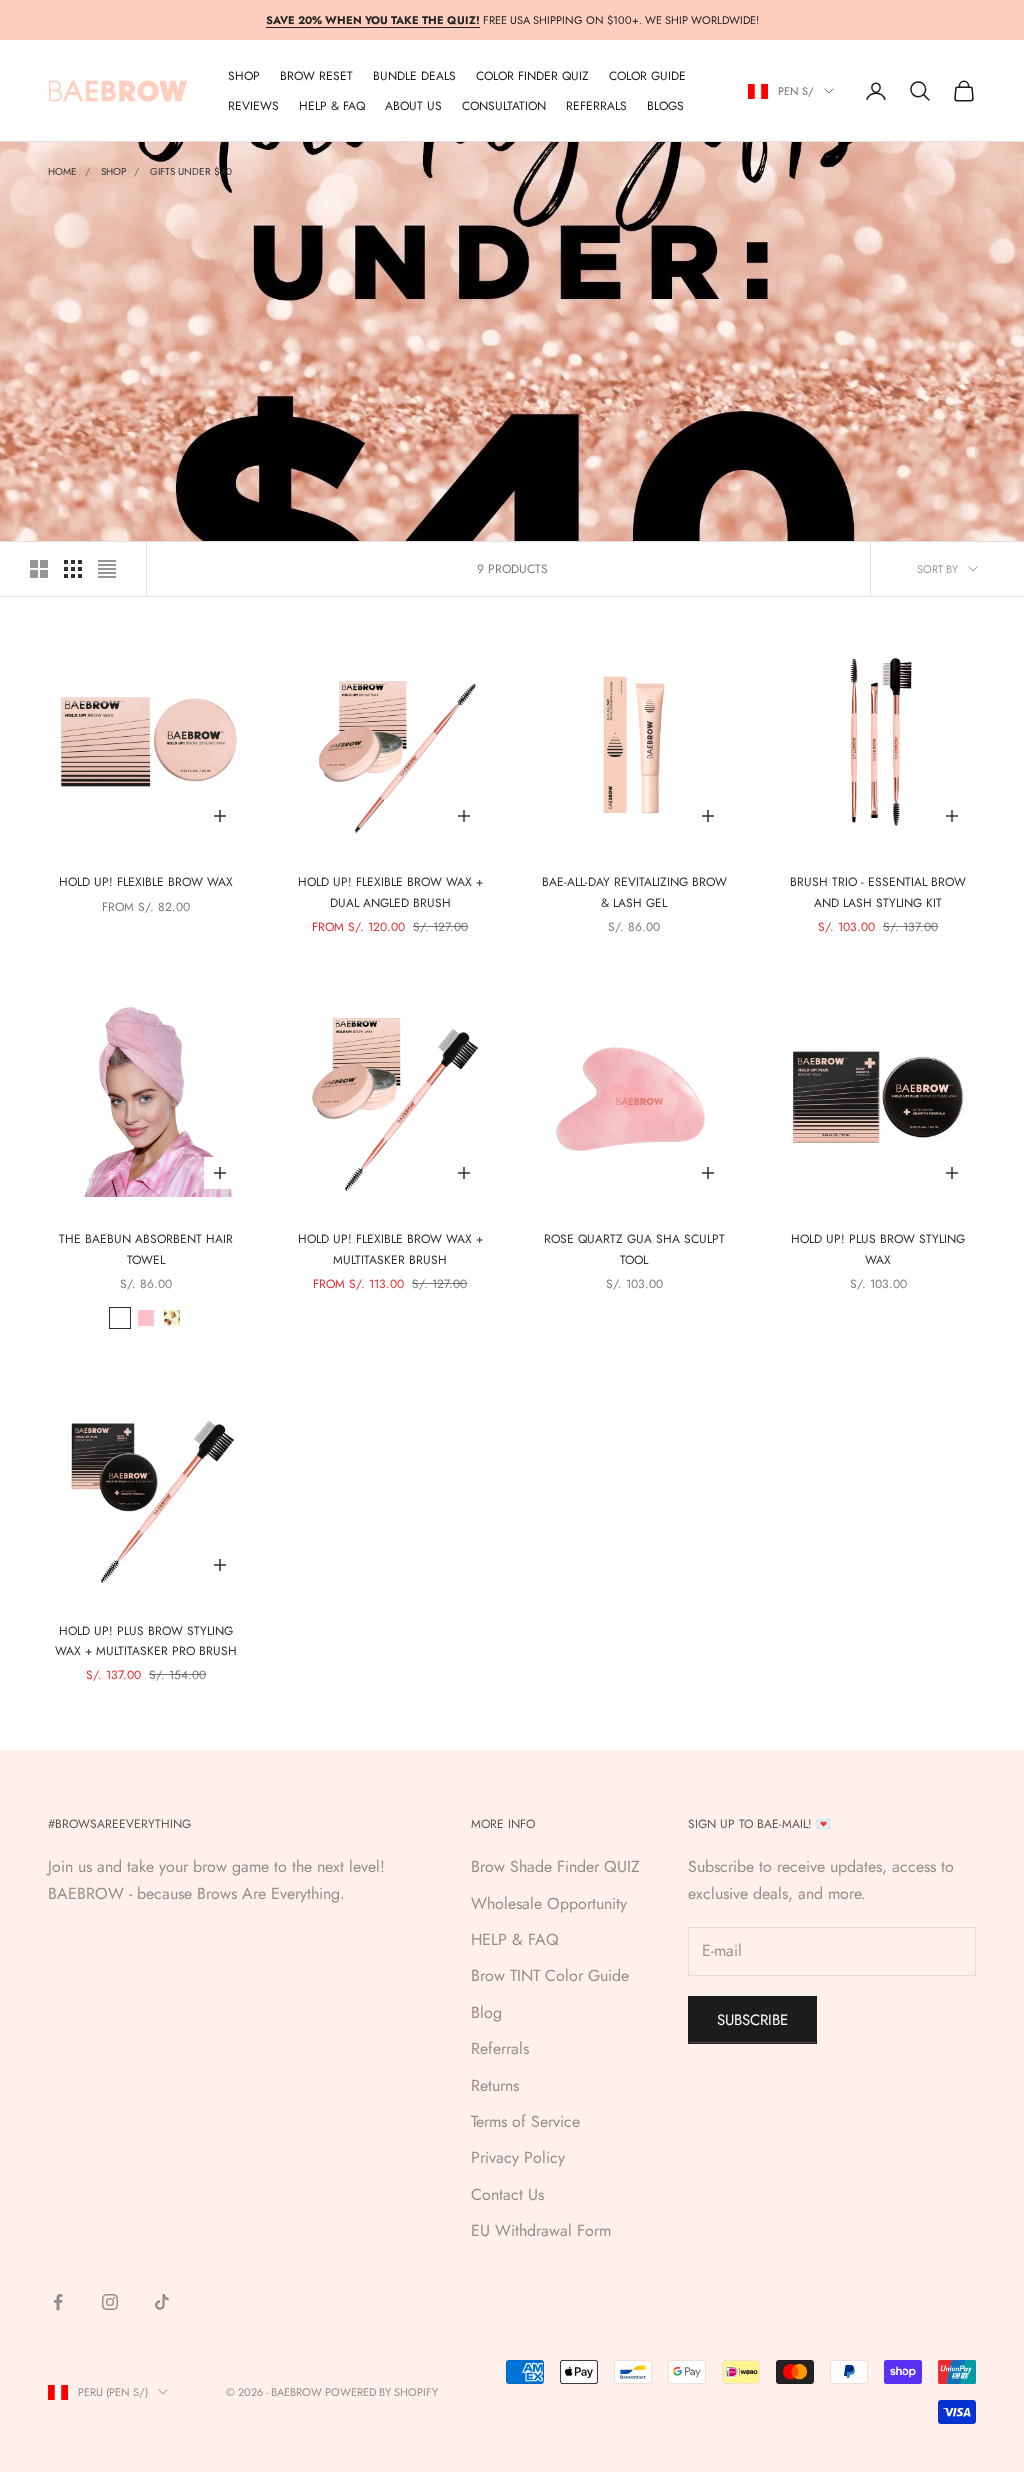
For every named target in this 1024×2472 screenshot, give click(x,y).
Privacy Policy (518, 2157)
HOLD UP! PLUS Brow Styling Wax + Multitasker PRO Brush (146, 1641)
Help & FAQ (332, 106)
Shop (113, 171)
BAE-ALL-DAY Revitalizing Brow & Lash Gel (634, 892)
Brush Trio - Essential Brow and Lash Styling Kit (878, 892)
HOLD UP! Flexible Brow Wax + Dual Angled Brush (390, 892)
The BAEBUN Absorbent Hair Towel (146, 1249)
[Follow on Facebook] (58, 2302)
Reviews (253, 106)
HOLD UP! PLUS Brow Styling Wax (878, 1249)
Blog (486, 2012)
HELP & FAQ (515, 1939)
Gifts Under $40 (191, 171)
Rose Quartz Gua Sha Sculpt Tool (634, 1249)
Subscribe (752, 2020)
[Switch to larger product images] (39, 569)
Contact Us (507, 2194)
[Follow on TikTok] (162, 2302)
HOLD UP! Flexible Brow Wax (146, 882)
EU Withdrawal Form (541, 2230)
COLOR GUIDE (647, 76)
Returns (495, 2085)
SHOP (244, 76)
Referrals (500, 2048)
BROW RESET (316, 76)
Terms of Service (525, 2121)
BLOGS (665, 106)
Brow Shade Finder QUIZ (555, 1866)
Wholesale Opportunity (549, 1903)
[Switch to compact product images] (107, 569)
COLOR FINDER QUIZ (532, 76)
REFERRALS (596, 106)
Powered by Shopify (381, 2392)
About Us (413, 106)
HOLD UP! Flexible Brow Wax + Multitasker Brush (390, 1249)
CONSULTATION (504, 106)
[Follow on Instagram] (110, 2302)
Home (62, 171)
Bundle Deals (414, 76)
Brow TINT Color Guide (550, 1975)
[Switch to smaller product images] (73, 569)
